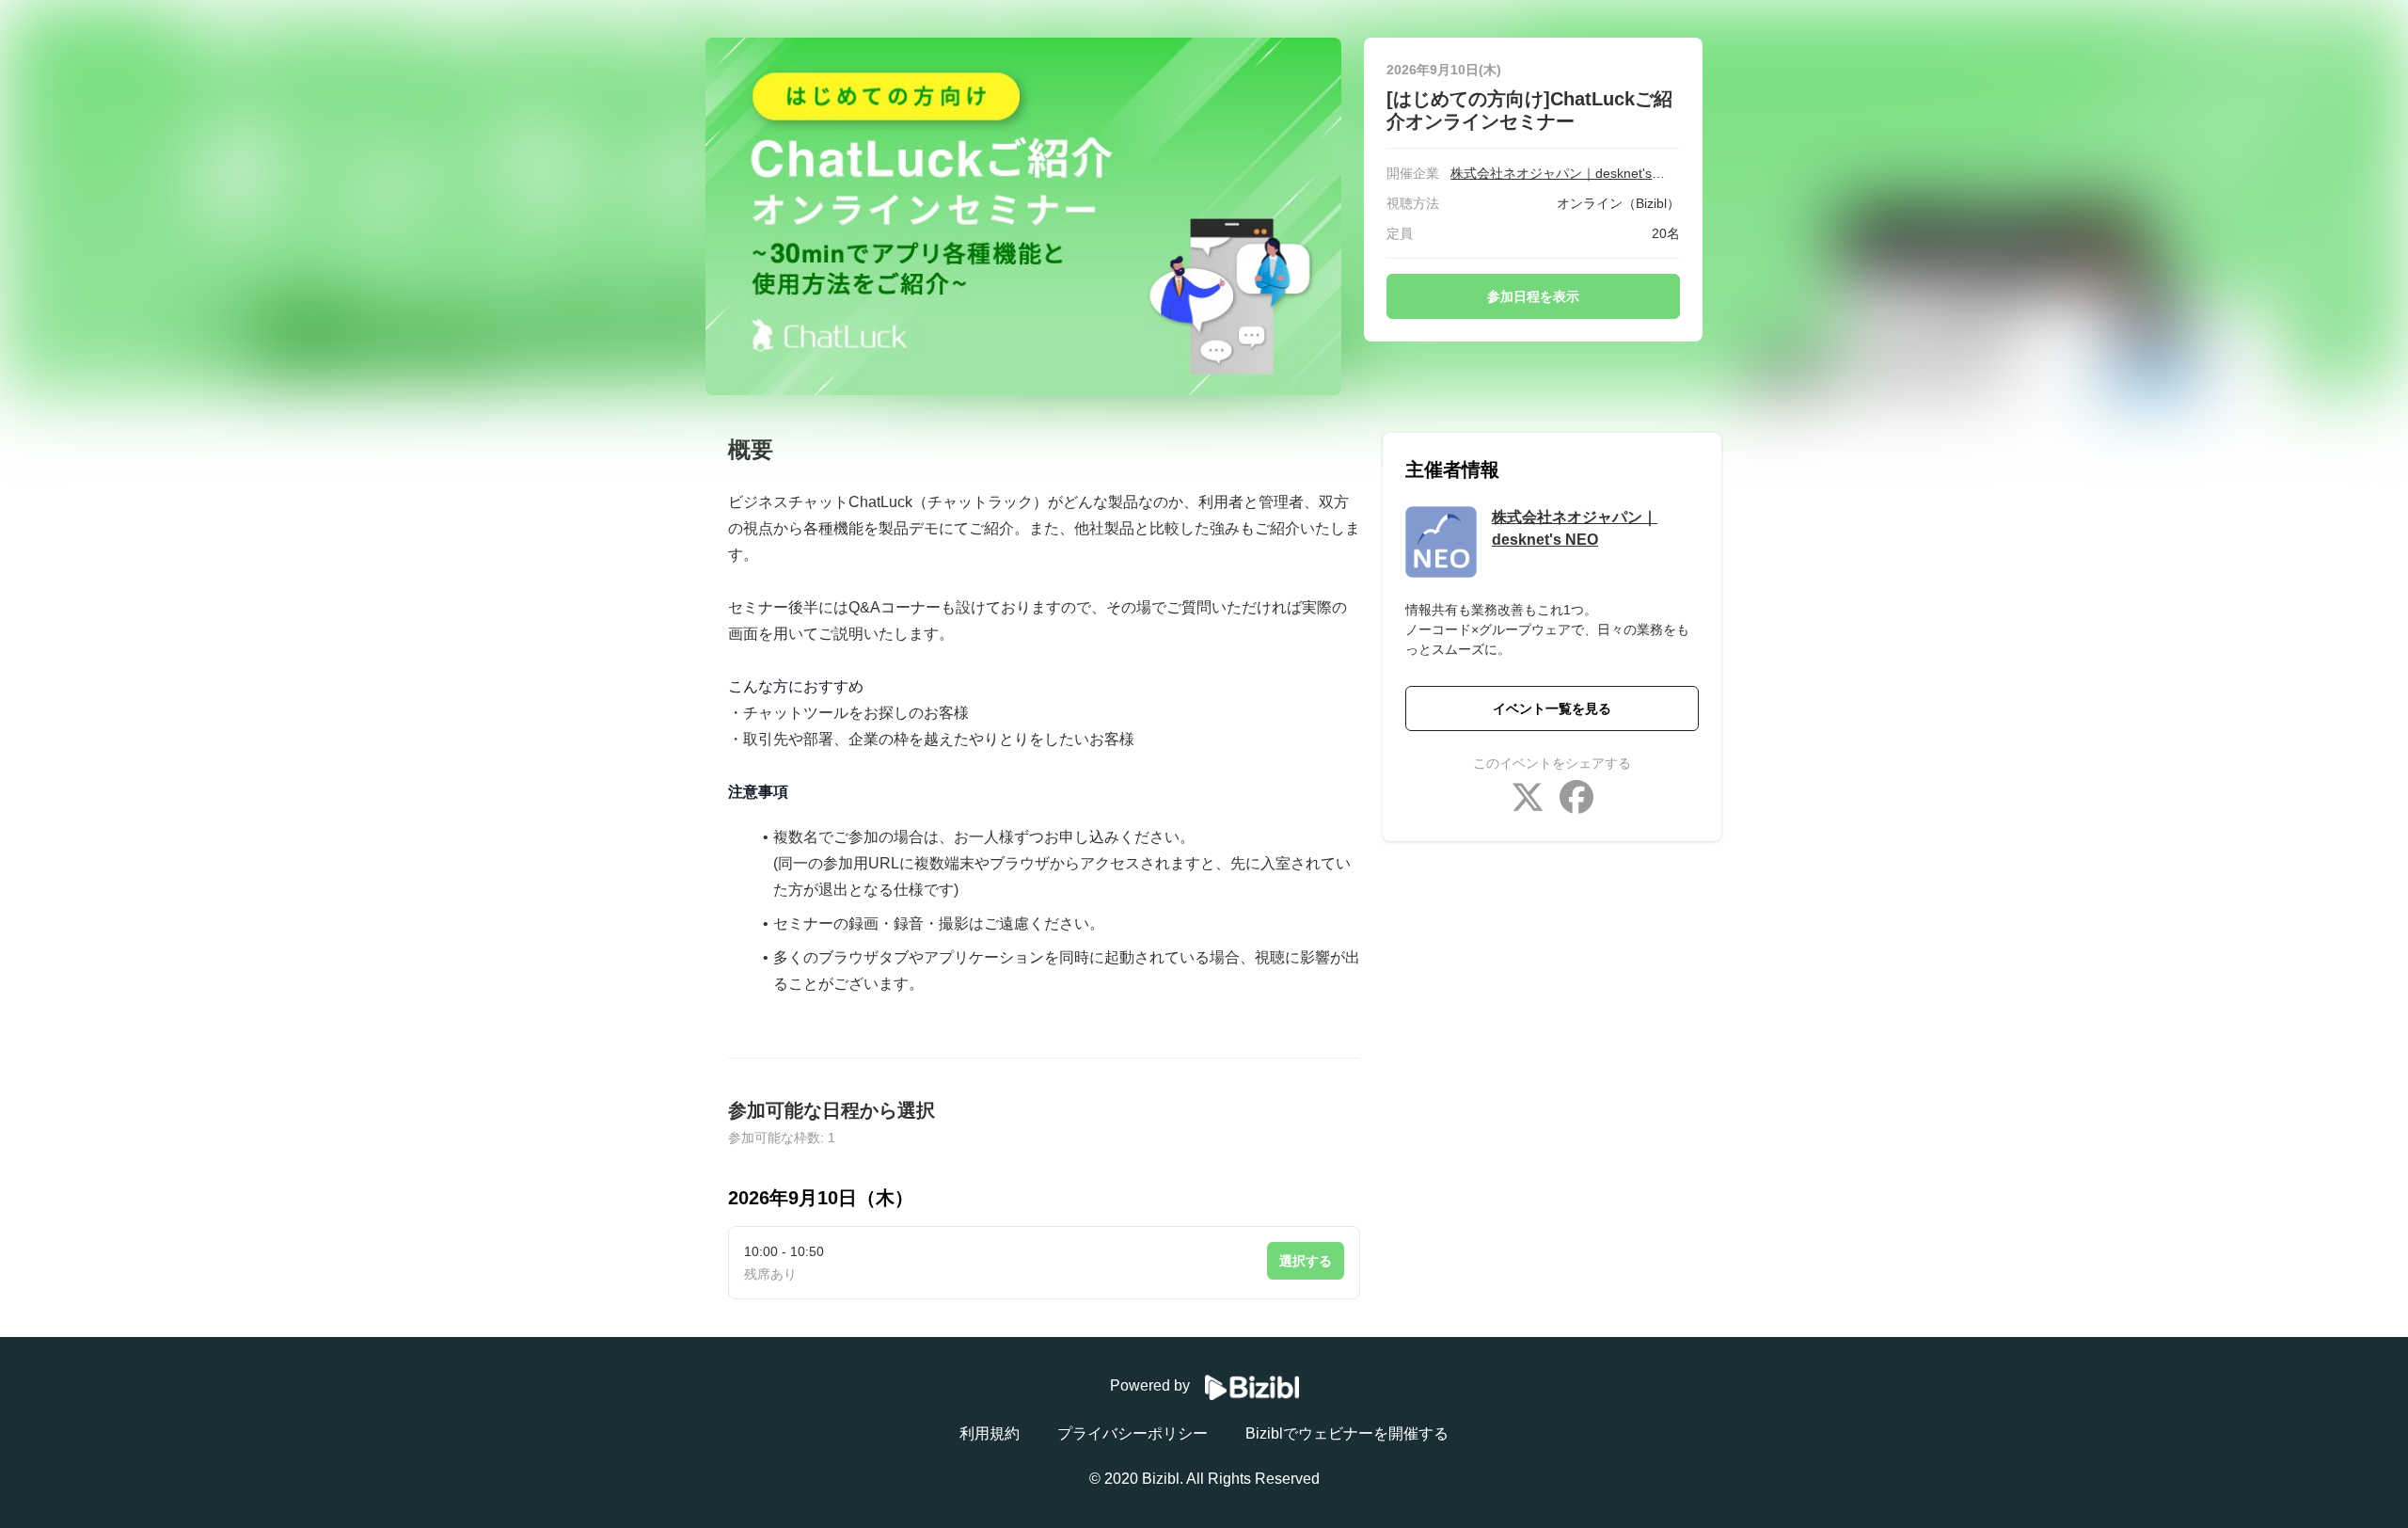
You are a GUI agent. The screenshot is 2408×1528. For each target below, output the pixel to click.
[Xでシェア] (1528, 799)
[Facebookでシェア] (1576, 799)
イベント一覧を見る (1552, 708)
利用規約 (990, 1433)
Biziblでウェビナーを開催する (1347, 1433)
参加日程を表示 (1533, 296)
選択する (1306, 1261)
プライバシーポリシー (1133, 1433)
